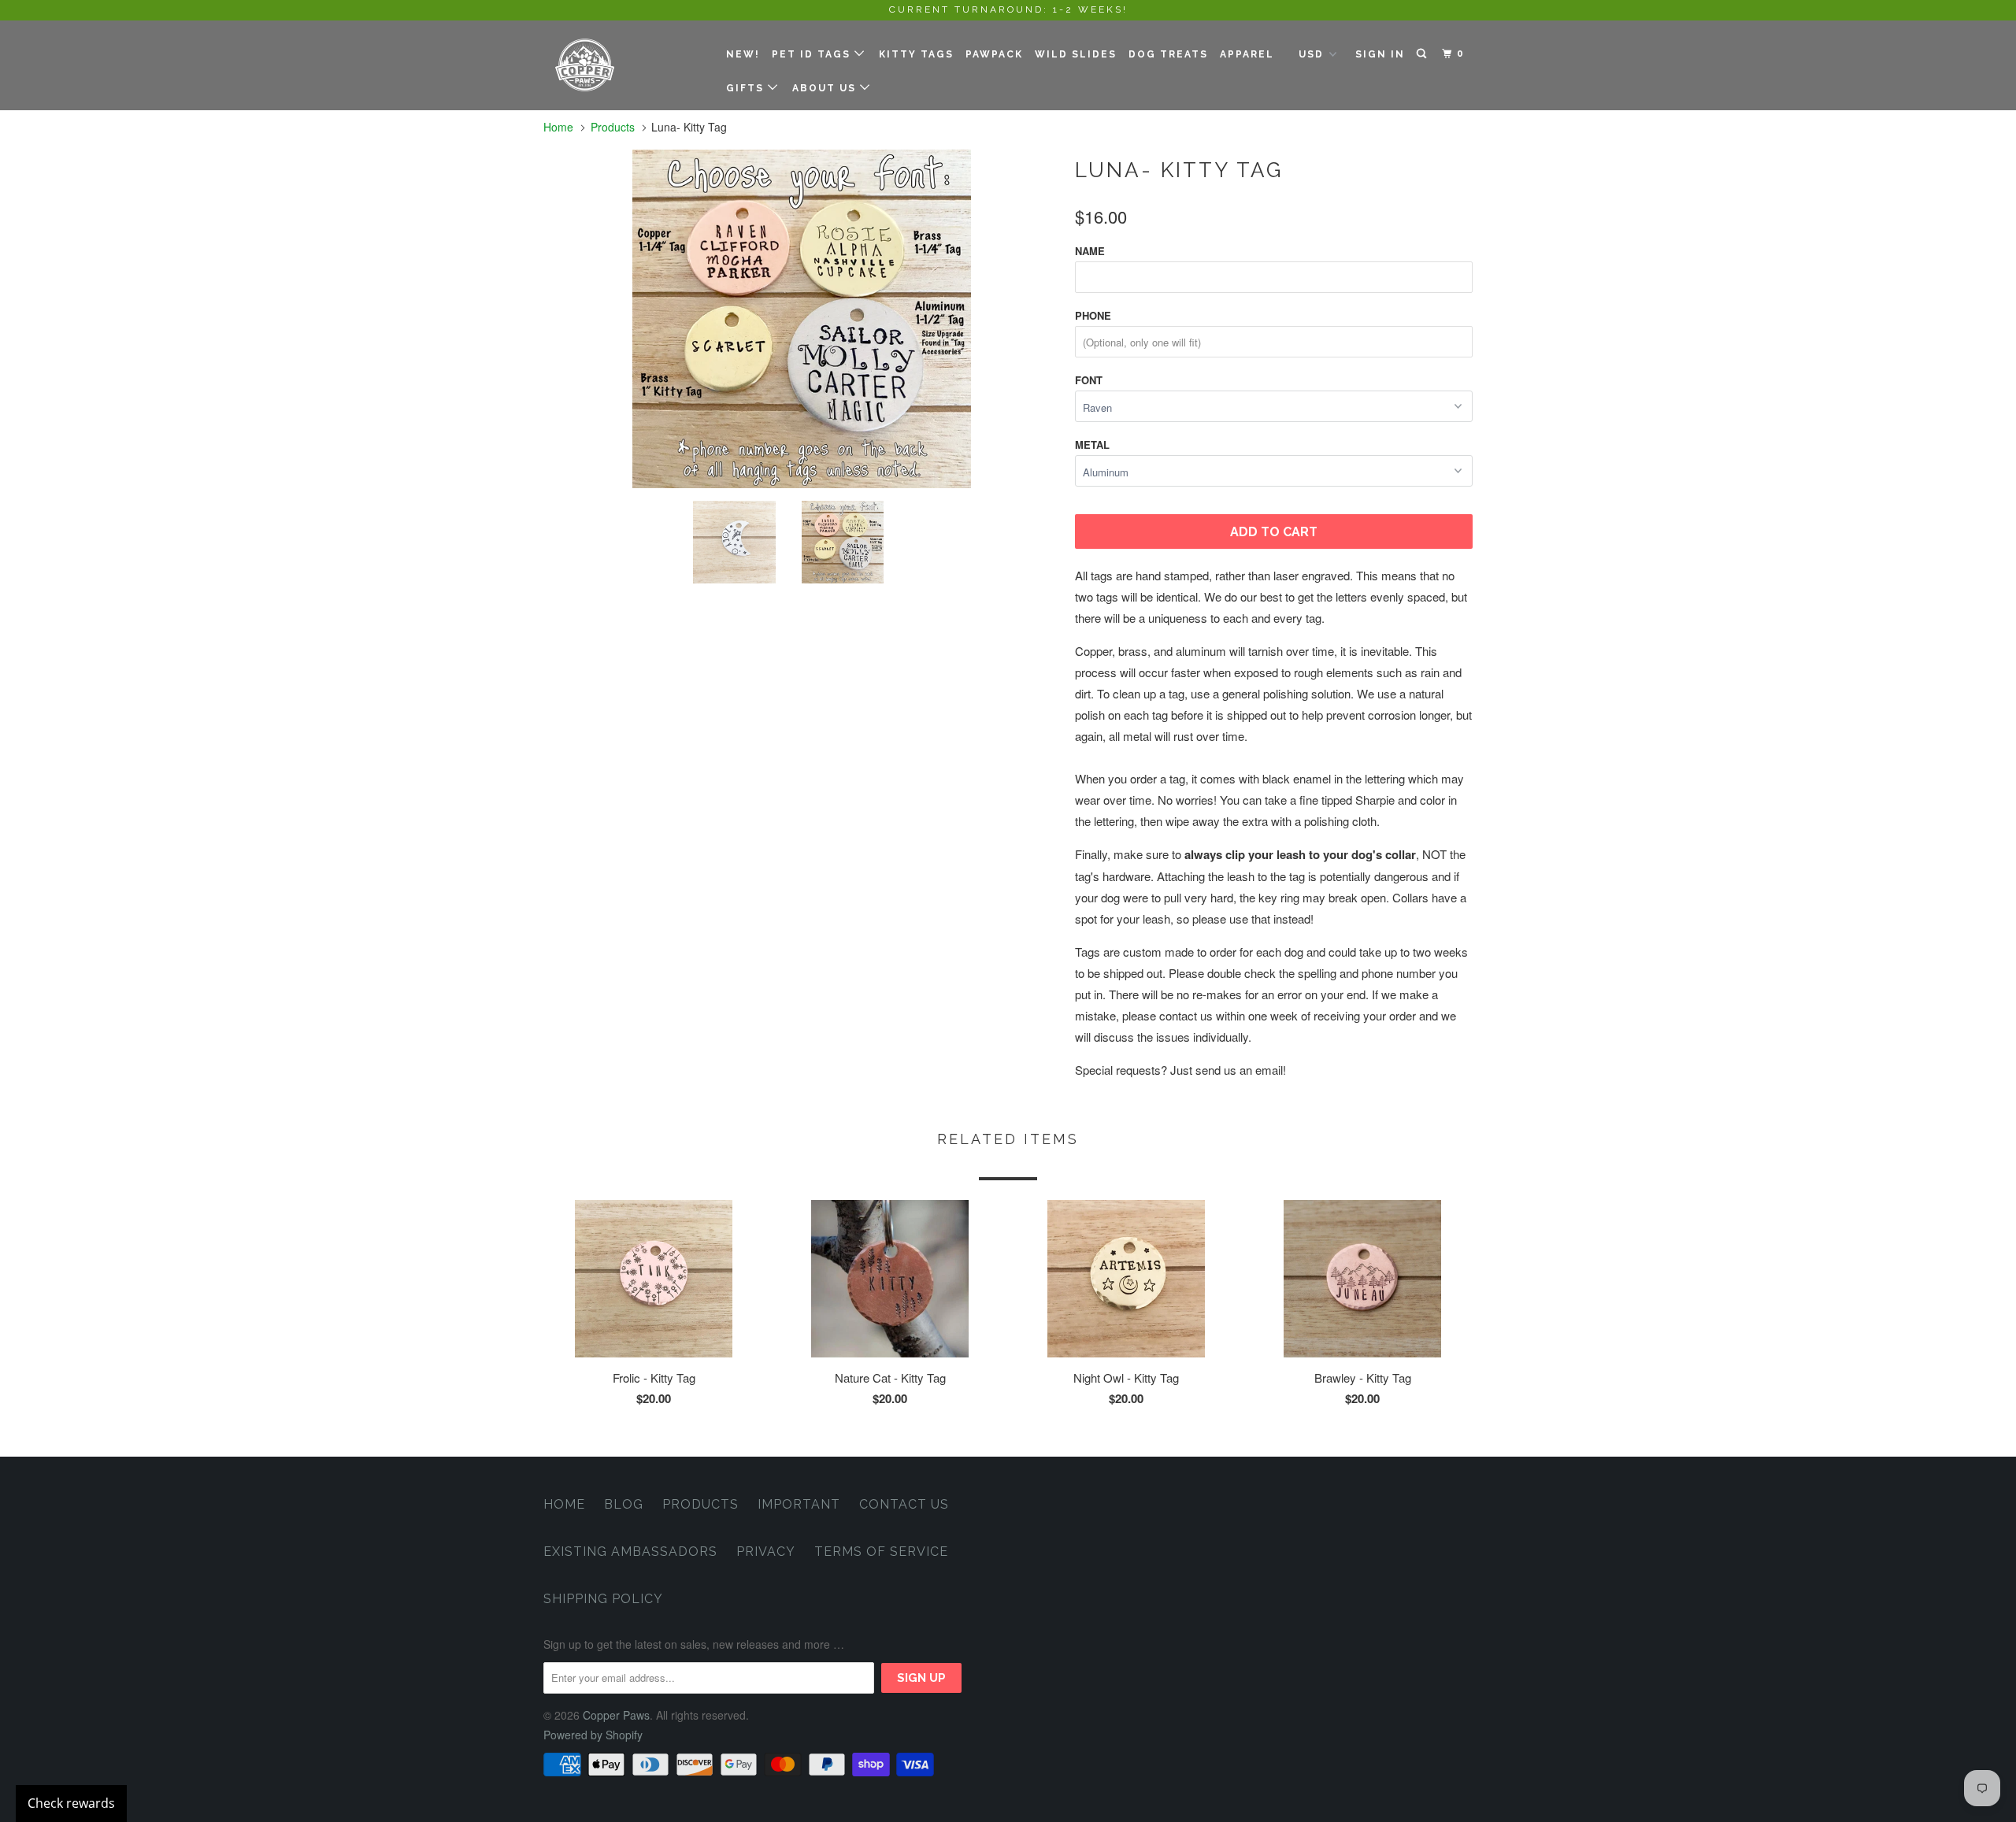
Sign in (1380, 54)
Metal (1092, 444)
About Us (826, 88)
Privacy (766, 1552)
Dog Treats (1168, 54)
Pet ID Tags (813, 54)
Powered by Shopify (593, 1735)
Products (613, 127)
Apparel (1247, 54)
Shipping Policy (603, 1599)
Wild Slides (1076, 54)
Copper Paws (616, 1715)
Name (1090, 251)
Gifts (747, 88)
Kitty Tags (916, 54)
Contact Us (904, 1504)
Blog (624, 1504)
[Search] (1423, 54)
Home (564, 1504)
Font (1089, 380)
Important (799, 1504)
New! (743, 54)
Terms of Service (881, 1552)
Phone (1093, 315)
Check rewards (71, 1803)
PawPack (994, 54)
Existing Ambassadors (630, 1552)
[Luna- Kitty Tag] (801, 319)
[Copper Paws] (624, 65)
